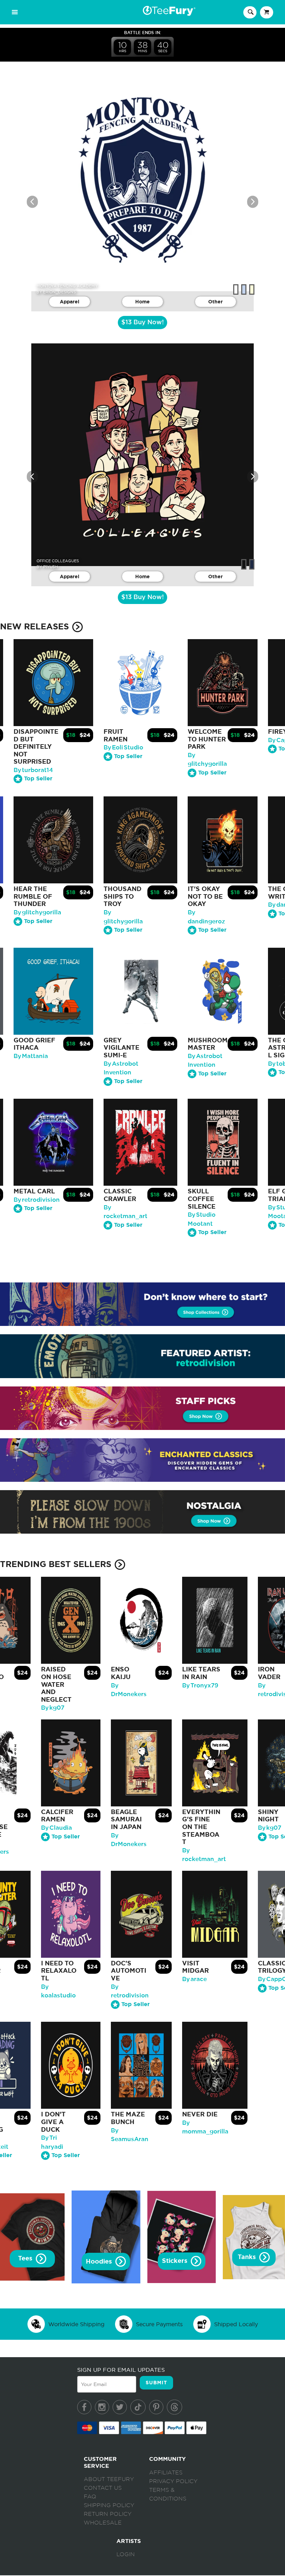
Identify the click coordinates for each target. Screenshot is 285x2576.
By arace (194, 1979)
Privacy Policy (173, 2481)
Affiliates (166, 2473)
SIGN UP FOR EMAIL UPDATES (121, 2370)
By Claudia (56, 1828)
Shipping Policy (109, 2505)
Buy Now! (142, 323)
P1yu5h (50, 567)
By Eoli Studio (123, 748)
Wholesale (103, 2523)
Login (126, 2554)
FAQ (90, 2497)
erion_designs (59, 292)
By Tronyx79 (200, 1685)
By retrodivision (37, 1200)
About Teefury (109, 2479)
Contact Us (103, 2488)
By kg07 (53, 1708)
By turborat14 (33, 770)
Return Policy (108, 2514)
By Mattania (31, 1056)
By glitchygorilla (37, 912)
